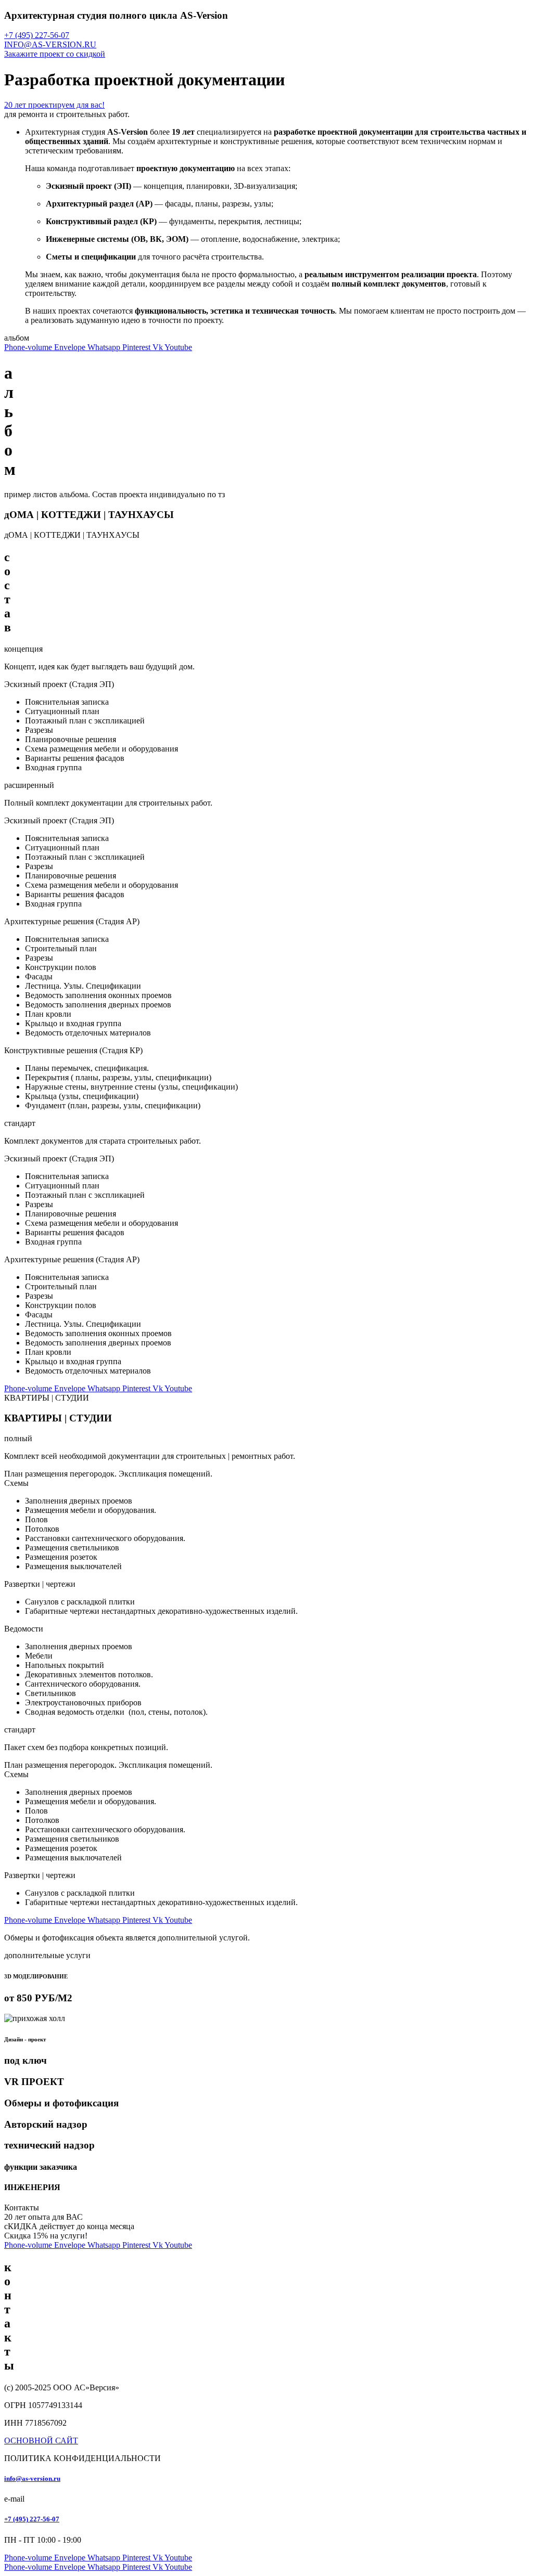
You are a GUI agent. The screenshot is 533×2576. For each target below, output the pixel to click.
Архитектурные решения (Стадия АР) (72, 921)
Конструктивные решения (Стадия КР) (73, 1050)
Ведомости (24, 1629)
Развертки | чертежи (40, 1584)
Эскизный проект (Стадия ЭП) (59, 684)
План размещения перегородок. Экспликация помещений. (108, 1474)
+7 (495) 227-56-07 (32, 2519)
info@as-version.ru (32, 2478)
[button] (266, 684)
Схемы (16, 1483)
